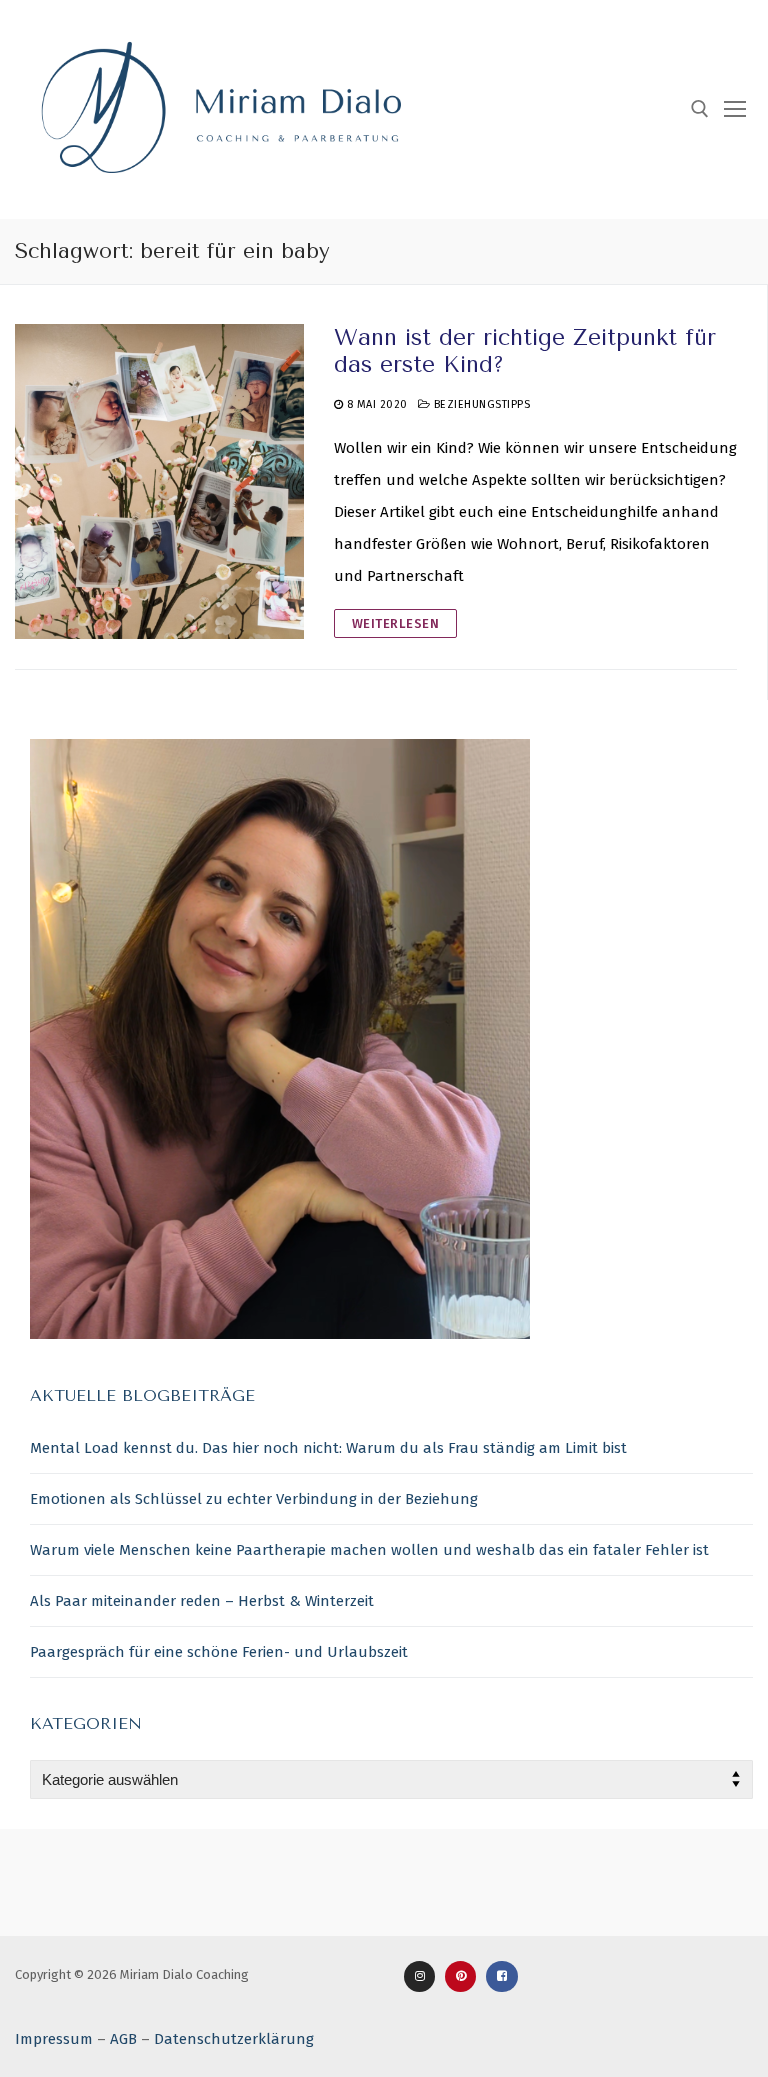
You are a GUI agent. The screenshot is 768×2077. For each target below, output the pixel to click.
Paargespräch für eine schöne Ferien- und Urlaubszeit (219, 1652)
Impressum (54, 2039)
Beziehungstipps (480, 404)
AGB (123, 2039)
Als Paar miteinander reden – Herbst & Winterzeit (202, 1601)
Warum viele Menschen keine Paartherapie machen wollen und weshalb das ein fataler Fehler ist (369, 1550)
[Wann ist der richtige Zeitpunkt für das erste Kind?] (159, 481)
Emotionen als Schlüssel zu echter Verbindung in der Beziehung (254, 1499)
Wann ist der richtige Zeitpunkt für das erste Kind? (525, 351)
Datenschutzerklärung (234, 2039)
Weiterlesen (396, 623)
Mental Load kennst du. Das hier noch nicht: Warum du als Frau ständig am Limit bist (328, 1448)
